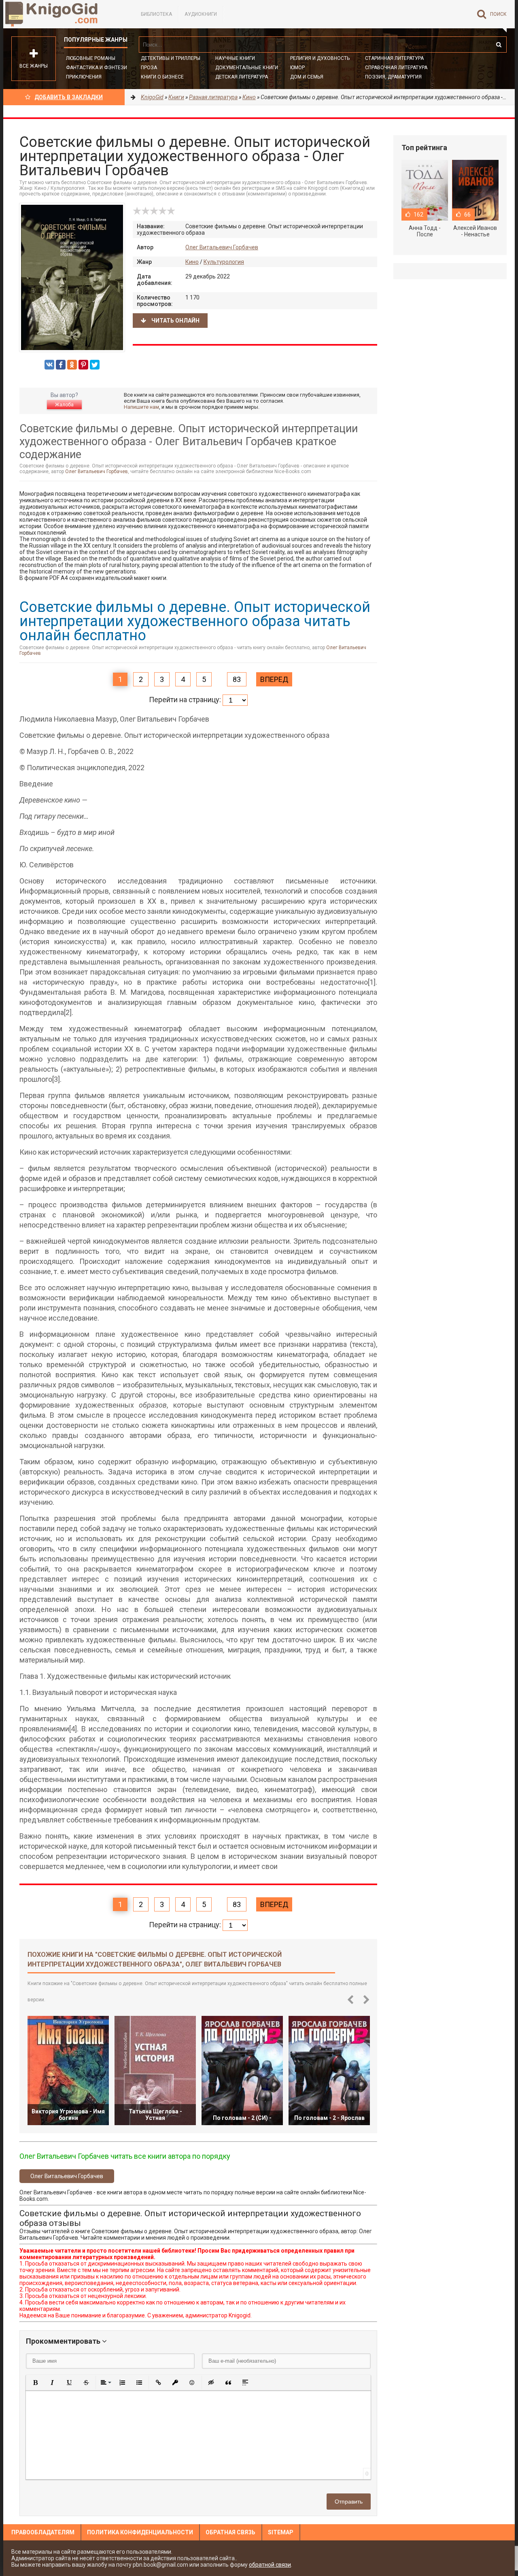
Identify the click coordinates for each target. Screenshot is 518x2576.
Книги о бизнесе (162, 77)
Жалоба (64, 405)
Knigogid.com (64, 14)
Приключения (84, 77)
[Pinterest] (83, 365)
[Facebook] (61, 365)
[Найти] (499, 45)
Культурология (224, 262)
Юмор (297, 68)
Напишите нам (141, 407)
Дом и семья (307, 77)
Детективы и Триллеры (171, 58)
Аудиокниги (201, 14)
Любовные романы (91, 58)
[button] (35, 2383)
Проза (149, 68)
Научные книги (235, 58)
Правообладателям (43, 2532)
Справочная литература (396, 68)
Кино (192, 262)
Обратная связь (230, 2532)
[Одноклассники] (72, 365)
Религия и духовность (320, 58)
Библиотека (156, 14)
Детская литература (242, 77)
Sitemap (281, 2532)
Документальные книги (247, 68)
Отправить (349, 2502)
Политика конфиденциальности (140, 2532)
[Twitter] (95, 365)
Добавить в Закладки (69, 97)
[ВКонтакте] (49, 365)
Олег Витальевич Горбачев (222, 247)
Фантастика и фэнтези (97, 68)
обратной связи (270, 2565)
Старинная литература (394, 58)
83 (237, 679)
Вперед (274, 679)
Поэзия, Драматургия (393, 77)
